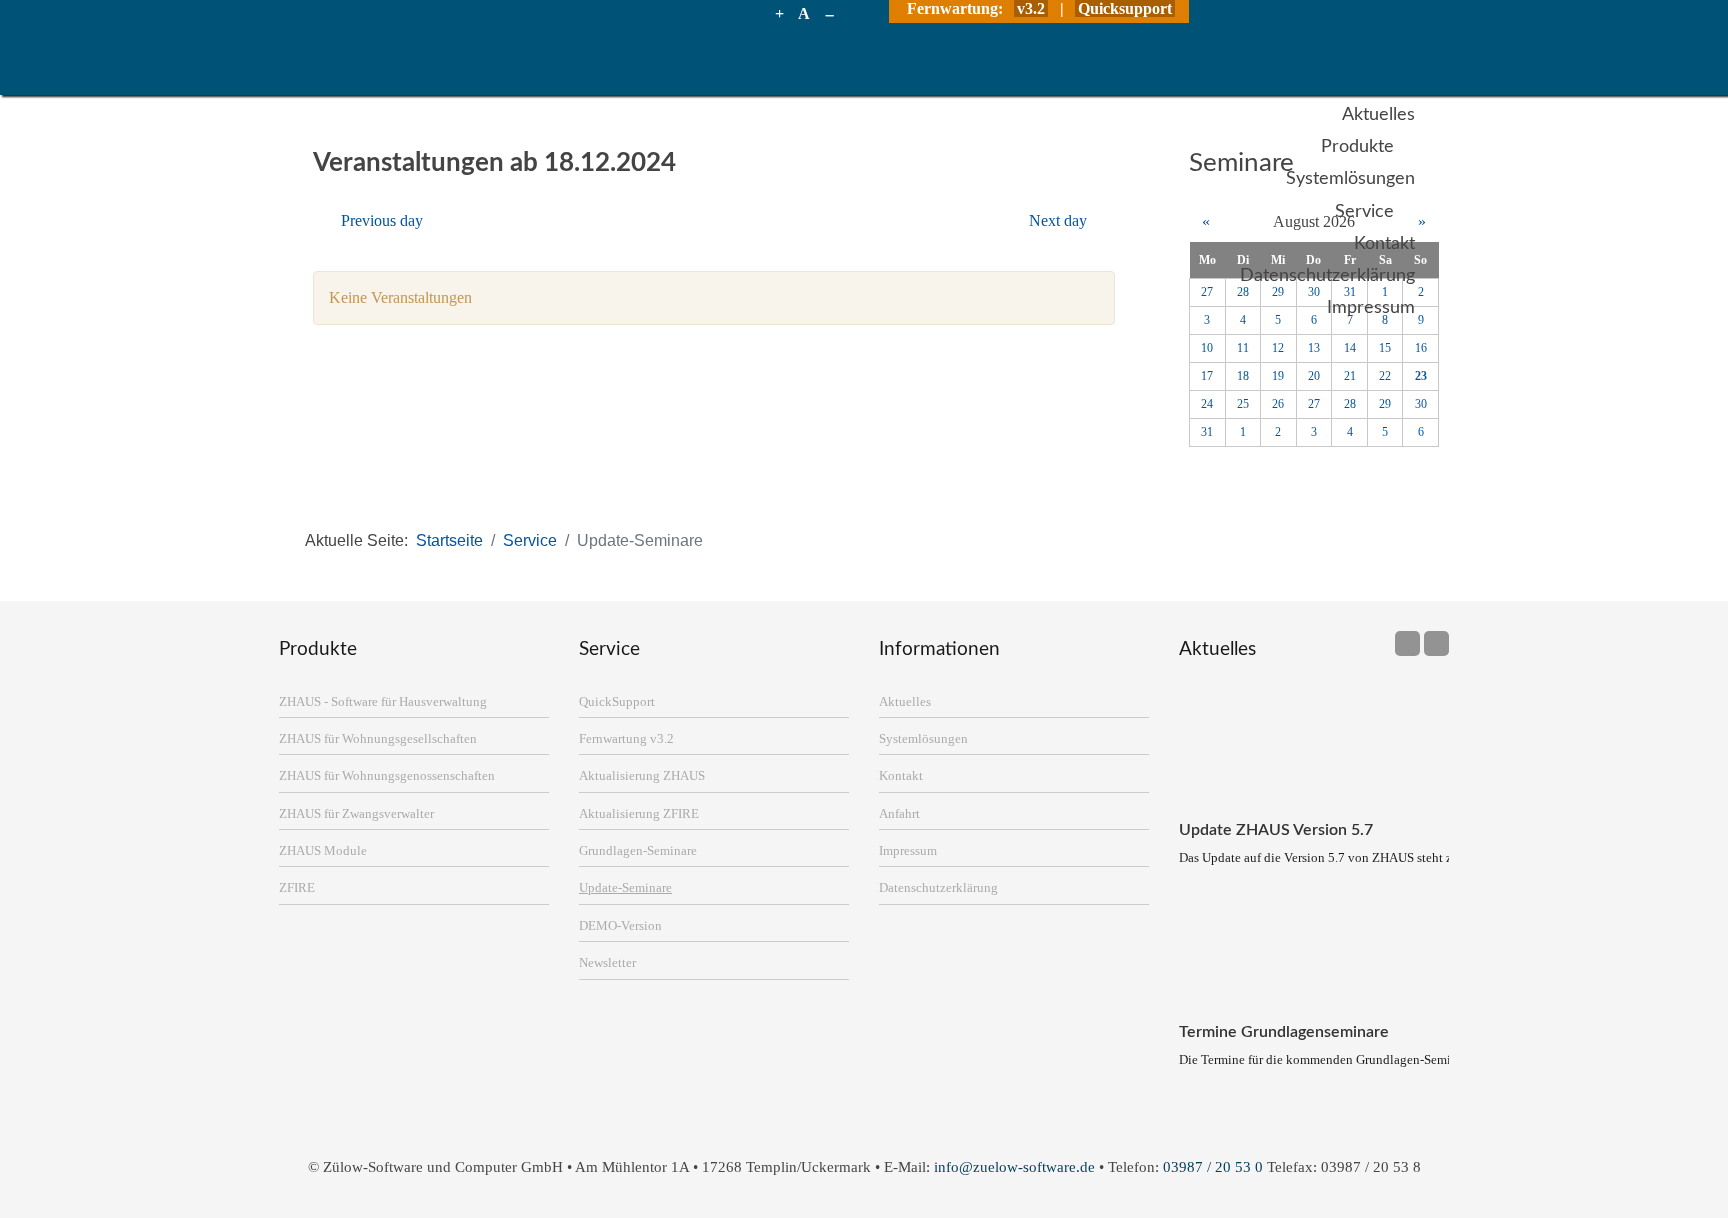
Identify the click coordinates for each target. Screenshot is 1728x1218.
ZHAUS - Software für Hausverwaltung (383, 702)
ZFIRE (297, 888)
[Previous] (1407, 643)
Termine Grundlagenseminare (1284, 1032)
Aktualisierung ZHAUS (642, 776)
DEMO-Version (620, 926)
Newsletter (607, 963)
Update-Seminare (625, 888)
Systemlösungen (923, 739)
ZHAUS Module (323, 851)
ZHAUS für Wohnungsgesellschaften (378, 739)
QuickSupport (617, 702)
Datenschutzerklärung (938, 888)
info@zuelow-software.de (1014, 1166)
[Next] (1436, 643)
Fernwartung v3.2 (626, 739)
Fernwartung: (957, 8)
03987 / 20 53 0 (1213, 1166)
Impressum (908, 851)
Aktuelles (905, 702)
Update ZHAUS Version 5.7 (1276, 830)
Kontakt (901, 776)
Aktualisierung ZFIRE (639, 814)
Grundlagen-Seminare (638, 851)
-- (829, 13)
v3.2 (1031, 8)
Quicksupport (1125, 8)
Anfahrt (899, 814)
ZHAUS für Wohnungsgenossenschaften (387, 776)
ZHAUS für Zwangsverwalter (356, 814)
